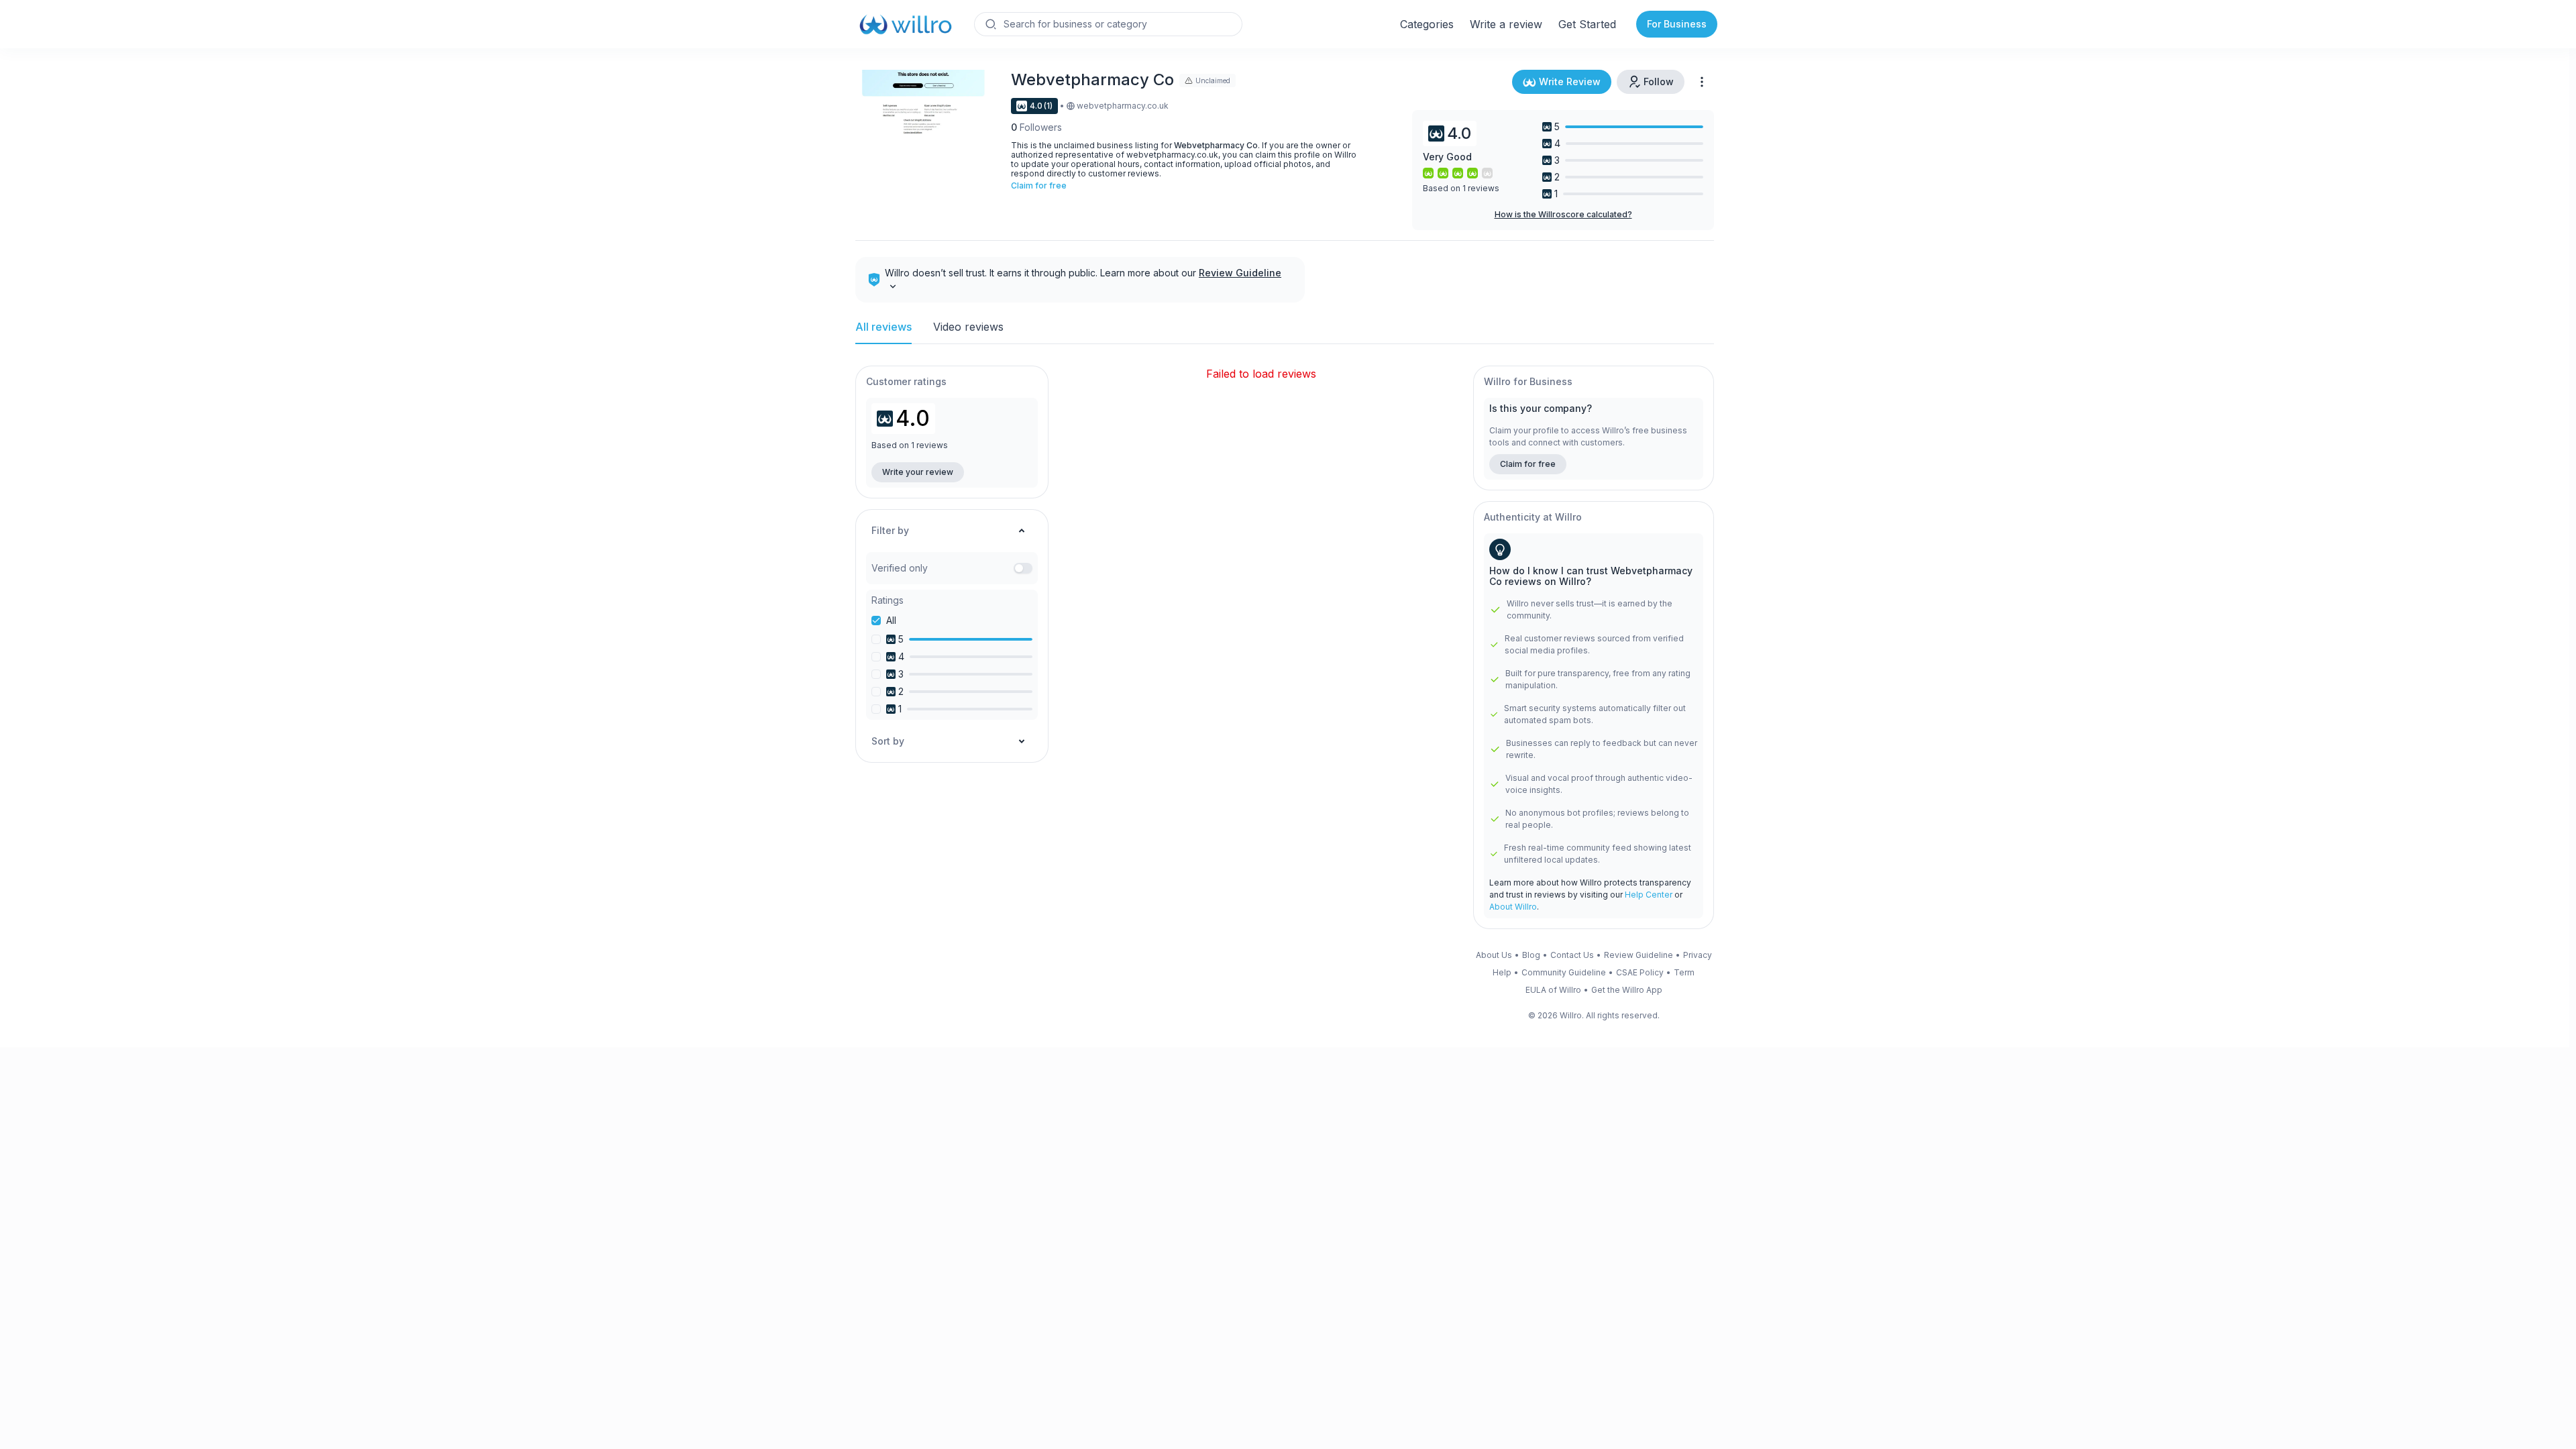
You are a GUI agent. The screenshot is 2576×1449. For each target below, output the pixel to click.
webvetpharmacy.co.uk (1123, 106)
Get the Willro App (1627, 990)
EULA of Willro (1553, 990)
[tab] (883, 332)
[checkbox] (876, 621)
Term (1684, 973)
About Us (1494, 955)
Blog (1531, 955)
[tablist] (1285, 332)
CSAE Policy (1640, 973)
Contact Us (1572, 955)
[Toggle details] (893, 285)
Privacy (1698, 955)
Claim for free (1039, 186)
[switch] (1023, 568)
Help (1502, 973)
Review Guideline (1240, 273)
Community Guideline (1564, 973)
